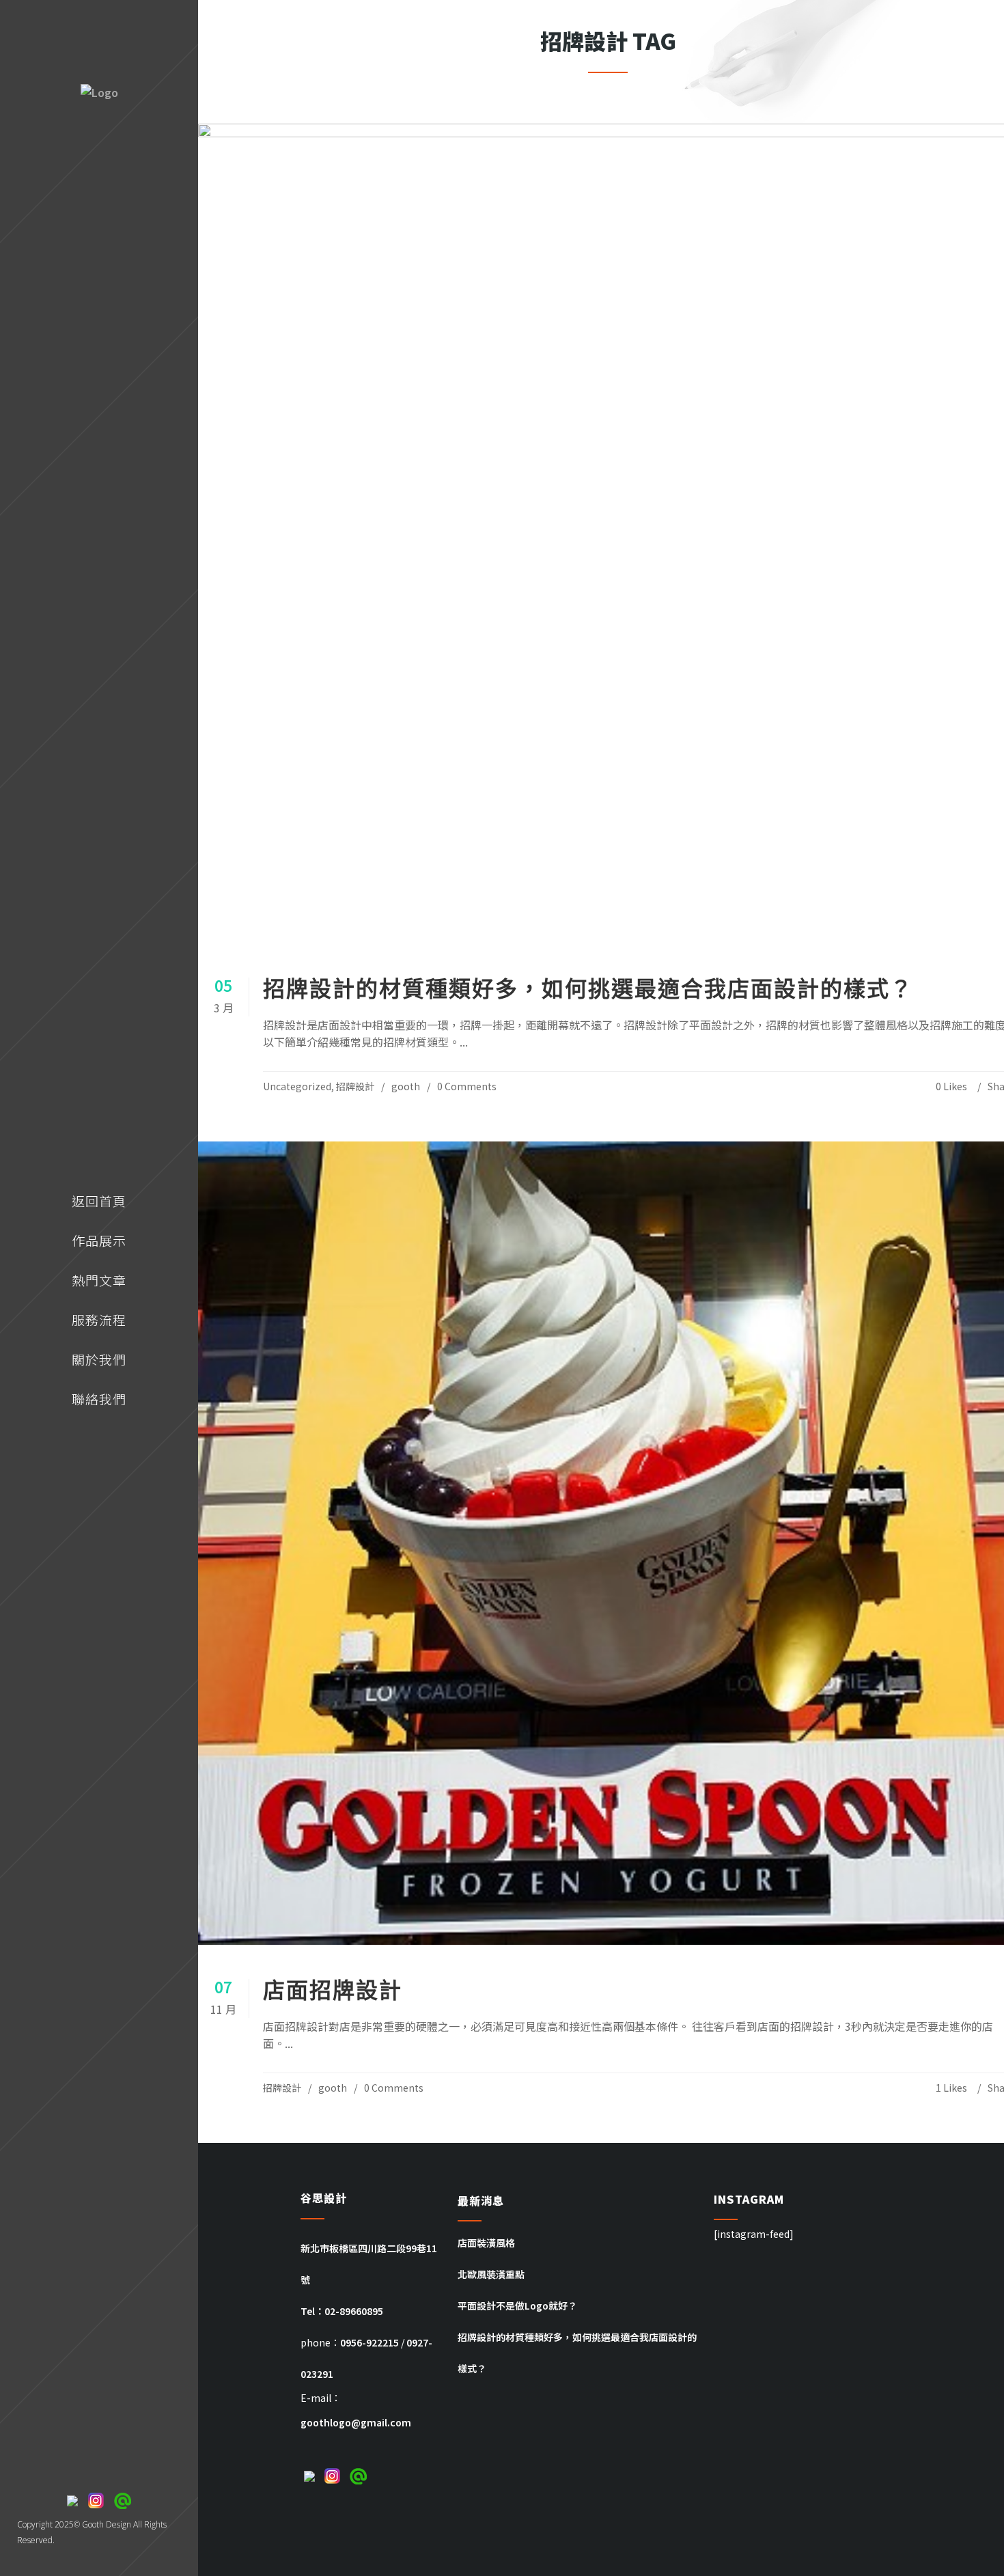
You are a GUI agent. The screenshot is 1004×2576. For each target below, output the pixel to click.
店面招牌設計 (333, 1990)
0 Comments (467, 1086)
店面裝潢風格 (486, 2243)
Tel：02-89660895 (342, 2311)
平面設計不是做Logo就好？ (517, 2305)
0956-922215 (369, 2342)
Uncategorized (297, 1086)
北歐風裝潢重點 (491, 2274)
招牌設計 (355, 1086)
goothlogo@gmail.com (356, 2422)
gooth (406, 1086)
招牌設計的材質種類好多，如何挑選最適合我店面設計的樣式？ (588, 988)
